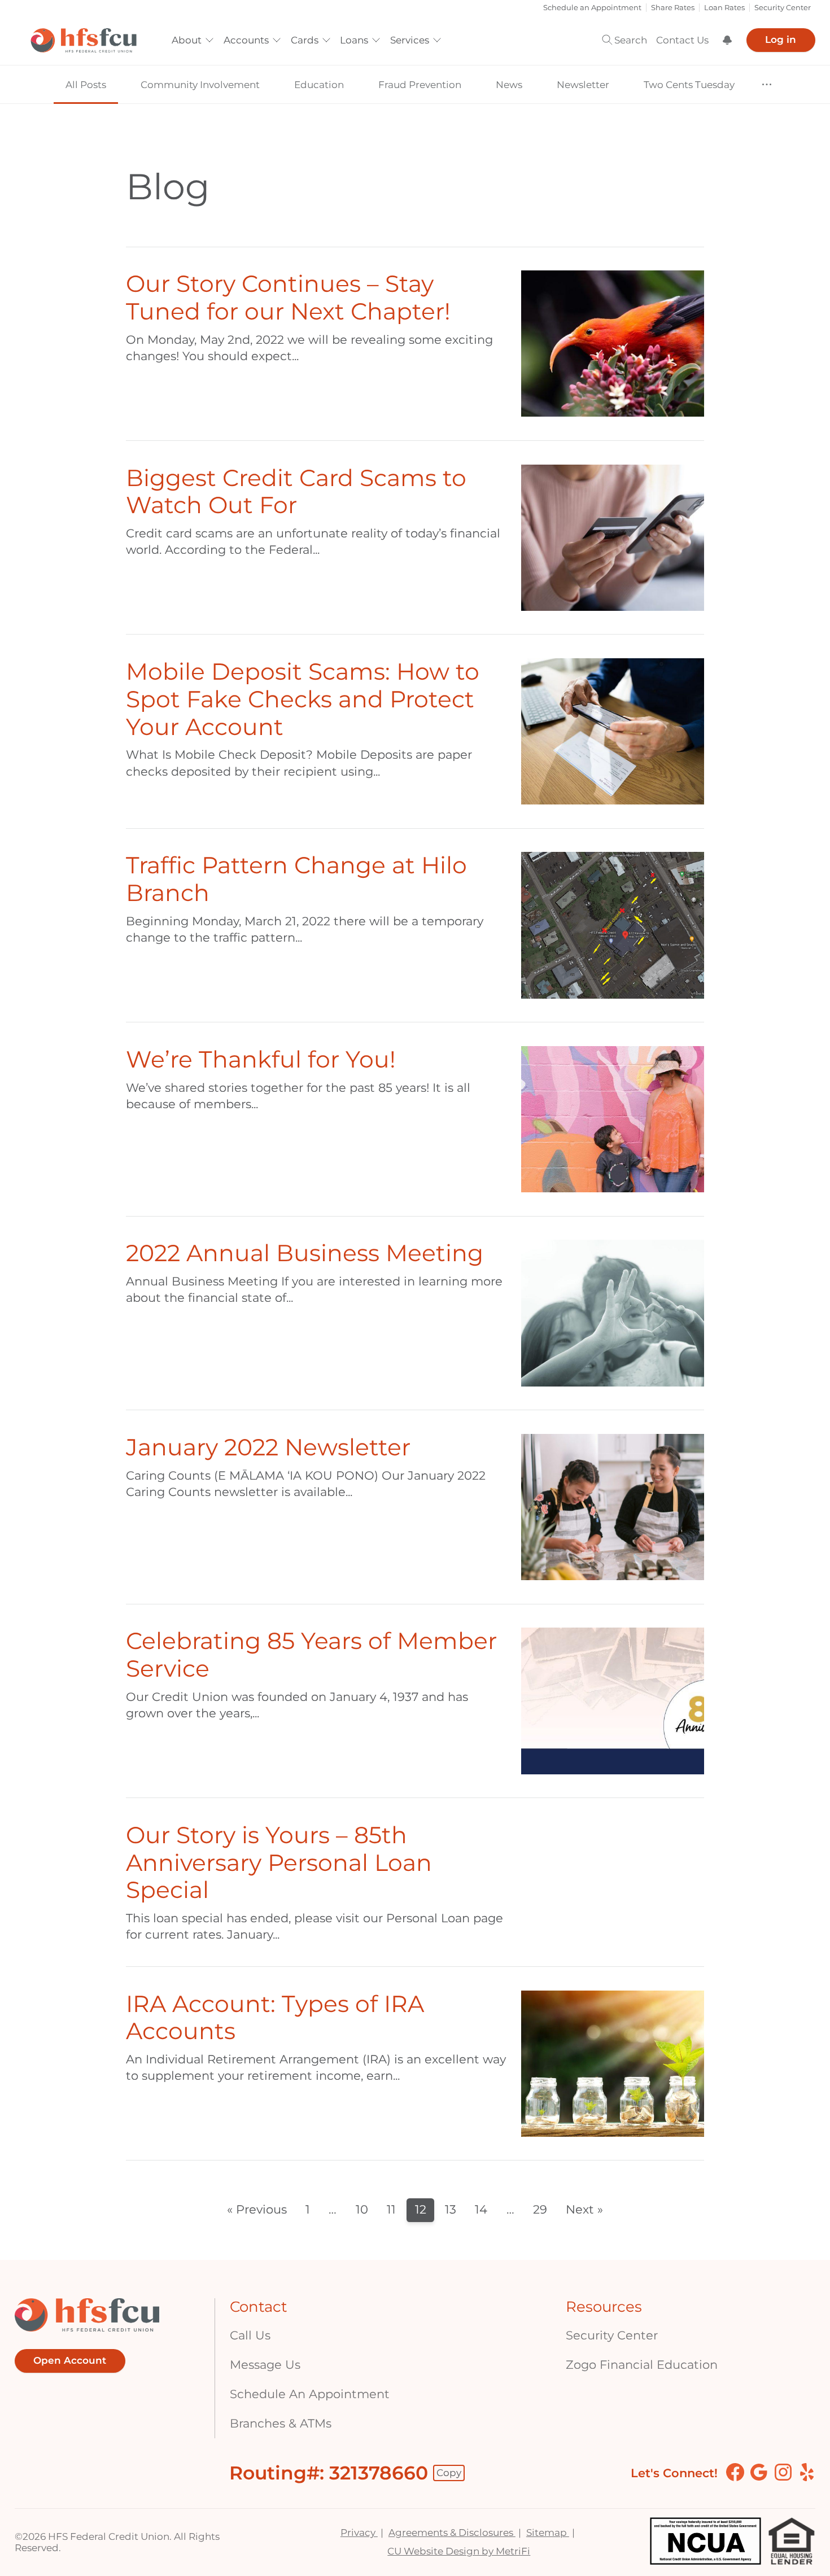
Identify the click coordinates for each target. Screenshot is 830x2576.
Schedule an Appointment (592, 8)
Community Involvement (200, 85)
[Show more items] (767, 84)
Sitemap (548, 2533)
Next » (584, 2209)
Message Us (265, 2365)
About (187, 40)
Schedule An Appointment (310, 2394)
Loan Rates (724, 8)
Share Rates (673, 8)
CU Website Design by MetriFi (459, 2551)
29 (540, 2209)
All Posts (86, 85)
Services (410, 40)
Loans (354, 40)
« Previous (257, 2209)
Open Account (70, 2360)
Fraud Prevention (420, 85)
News (509, 85)
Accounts (246, 40)
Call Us (250, 2335)
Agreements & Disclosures (452, 2533)
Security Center (783, 8)
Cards (305, 40)
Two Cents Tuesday (689, 85)
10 (362, 2209)
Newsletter (583, 85)
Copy (449, 2473)
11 (391, 2209)
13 (451, 2209)
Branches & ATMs (281, 2423)
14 (481, 2209)
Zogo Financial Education (642, 2365)
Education (319, 85)
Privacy (359, 2533)
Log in (781, 40)
